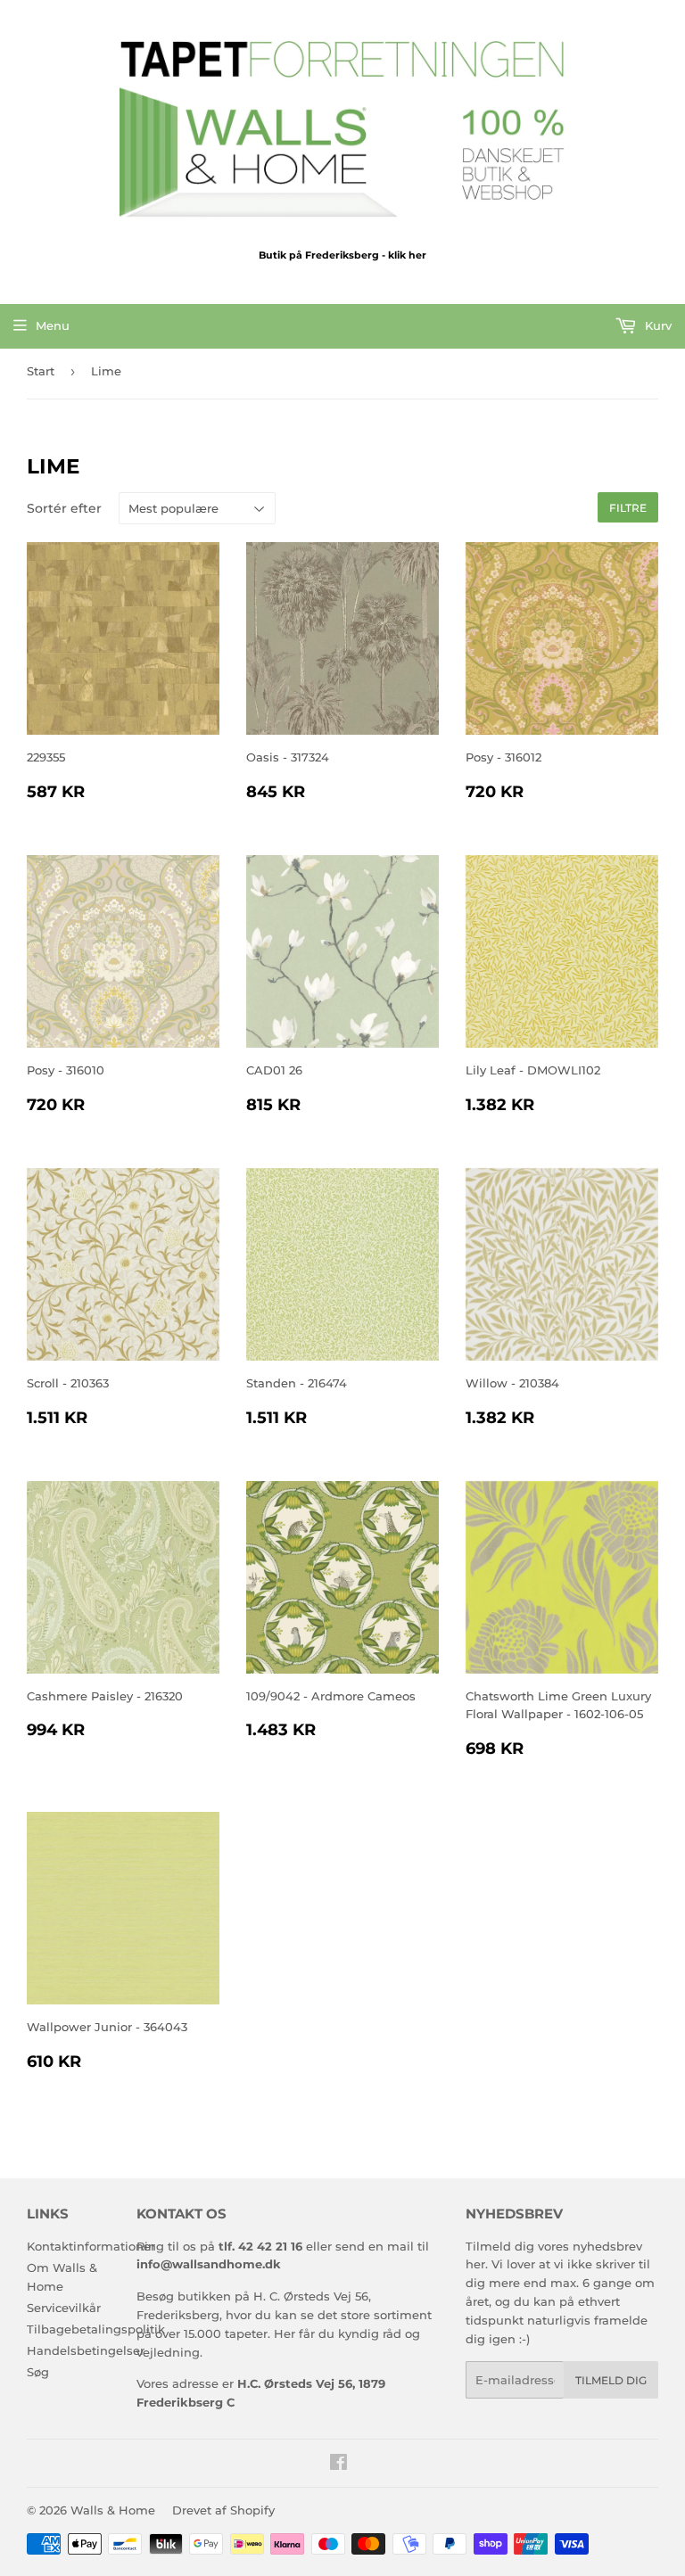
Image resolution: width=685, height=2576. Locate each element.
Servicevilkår (64, 2308)
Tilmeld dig (611, 2380)
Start (41, 371)
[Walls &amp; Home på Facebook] (338, 2465)
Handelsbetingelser (86, 2350)
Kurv (656, 325)
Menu (53, 325)
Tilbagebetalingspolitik (96, 2329)
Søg (38, 2372)
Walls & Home (113, 2510)
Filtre (628, 508)
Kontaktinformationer (91, 2246)
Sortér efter (64, 508)
